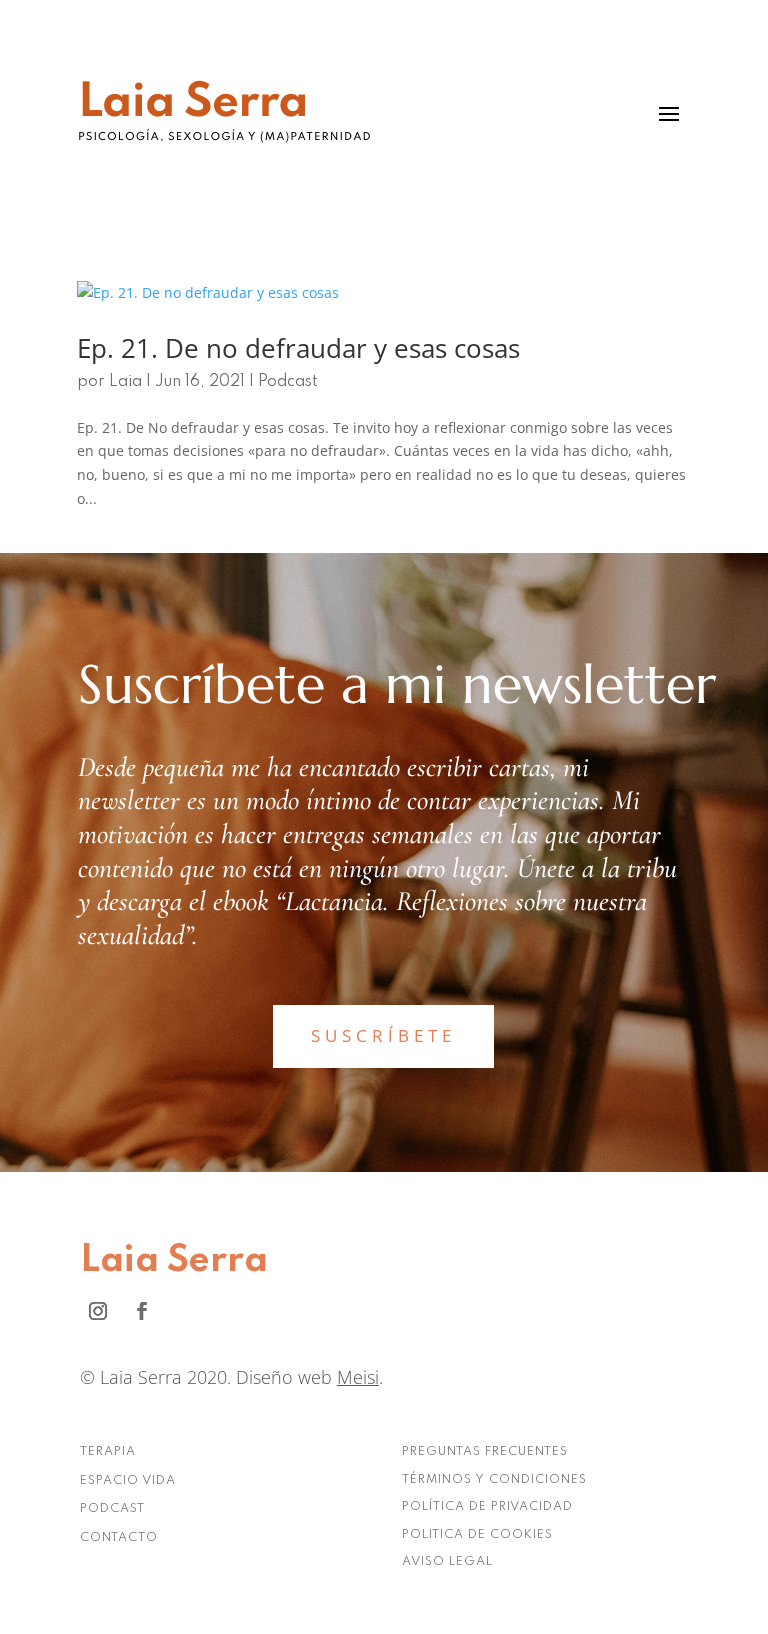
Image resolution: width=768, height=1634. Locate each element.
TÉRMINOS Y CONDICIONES (494, 1480)
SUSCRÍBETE (383, 1035)
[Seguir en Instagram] (98, 1311)
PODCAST (112, 1509)
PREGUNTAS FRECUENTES (485, 1452)
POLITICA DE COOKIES (477, 1535)
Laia (125, 382)
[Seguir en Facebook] (142, 1311)
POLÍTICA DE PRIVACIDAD (487, 1507)
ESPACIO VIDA (128, 1481)
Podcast (288, 382)
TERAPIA (108, 1452)
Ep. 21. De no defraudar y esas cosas (298, 348)
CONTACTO (119, 1538)
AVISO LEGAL (447, 1562)
